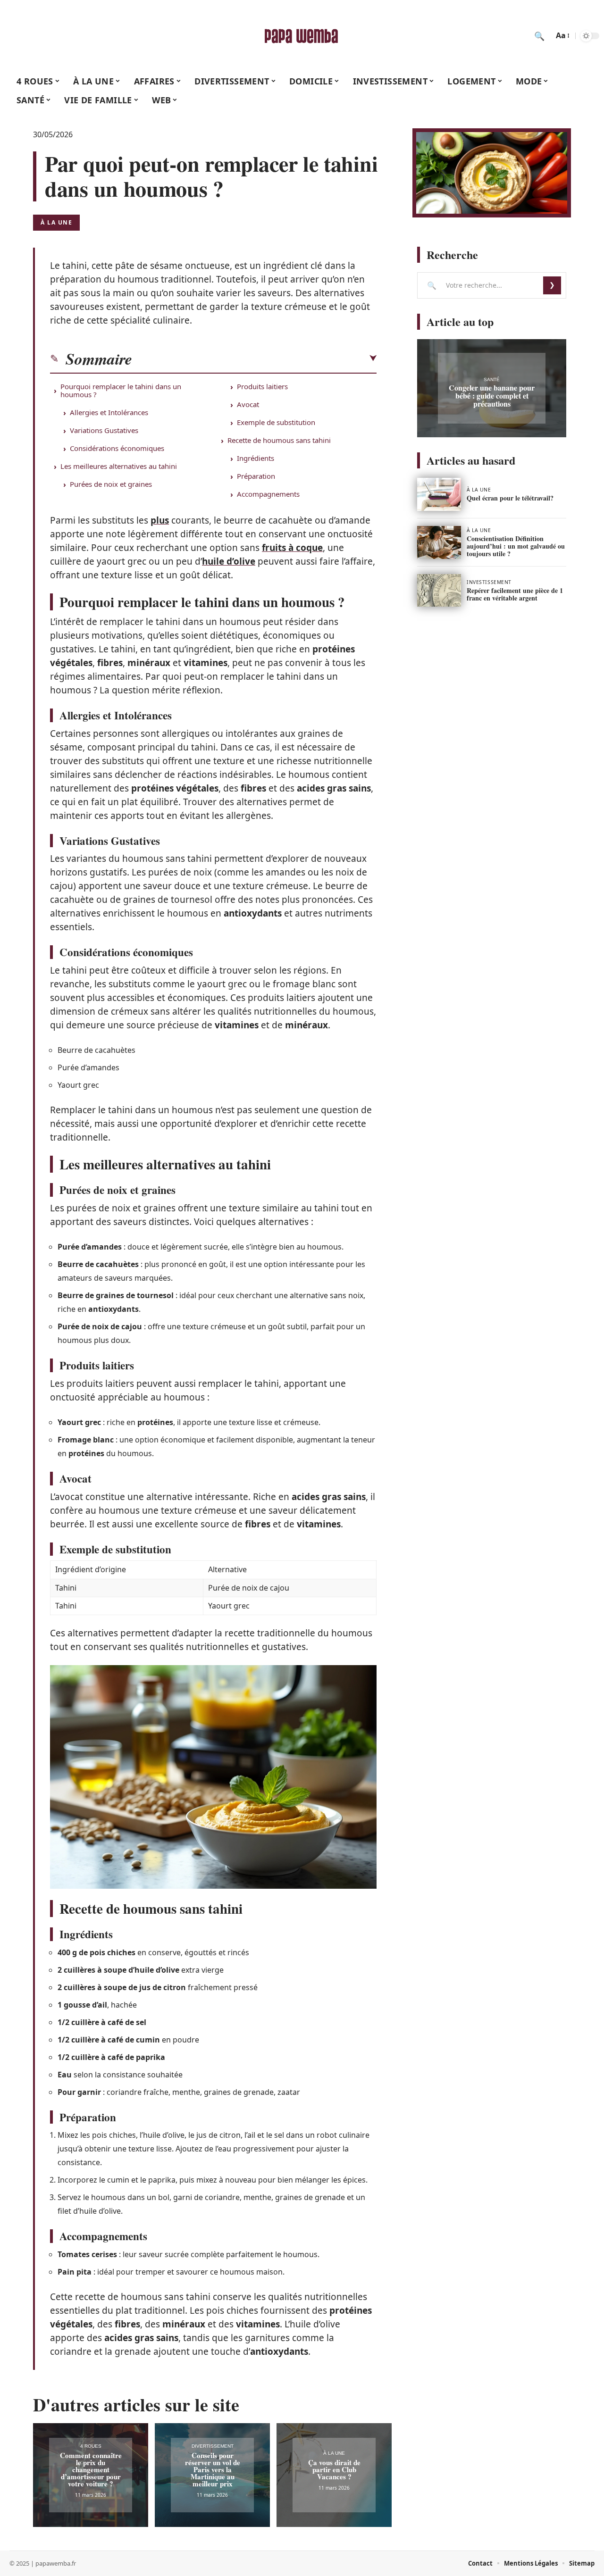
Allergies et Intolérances (109, 412)
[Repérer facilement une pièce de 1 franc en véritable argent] (439, 591)
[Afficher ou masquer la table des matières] (254, 358)
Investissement (489, 582)
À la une (56, 222)
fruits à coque (292, 548)
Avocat (248, 404)
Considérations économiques (117, 448)
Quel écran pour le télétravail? (510, 498)
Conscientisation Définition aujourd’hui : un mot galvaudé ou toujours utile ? (516, 546)
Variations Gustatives (104, 430)
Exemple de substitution (276, 422)
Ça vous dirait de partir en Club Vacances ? (334, 2469)
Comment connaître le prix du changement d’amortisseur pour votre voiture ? (91, 2469)
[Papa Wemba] (302, 36)
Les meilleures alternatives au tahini (119, 466)
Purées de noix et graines (111, 484)
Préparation (256, 476)
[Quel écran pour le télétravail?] (439, 494)
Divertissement (213, 2446)
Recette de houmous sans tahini (279, 440)
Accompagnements (268, 494)
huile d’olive (229, 561)
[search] (539, 36)
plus (160, 520)
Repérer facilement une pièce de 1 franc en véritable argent (515, 594)
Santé (492, 379)
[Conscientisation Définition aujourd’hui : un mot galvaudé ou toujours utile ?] (439, 542)
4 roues (91, 2446)
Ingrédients (256, 458)
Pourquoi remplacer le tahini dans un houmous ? (121, 390)
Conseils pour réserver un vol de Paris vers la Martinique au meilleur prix (213, 2469)
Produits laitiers (262, 386)
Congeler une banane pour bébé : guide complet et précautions (492, 396)
